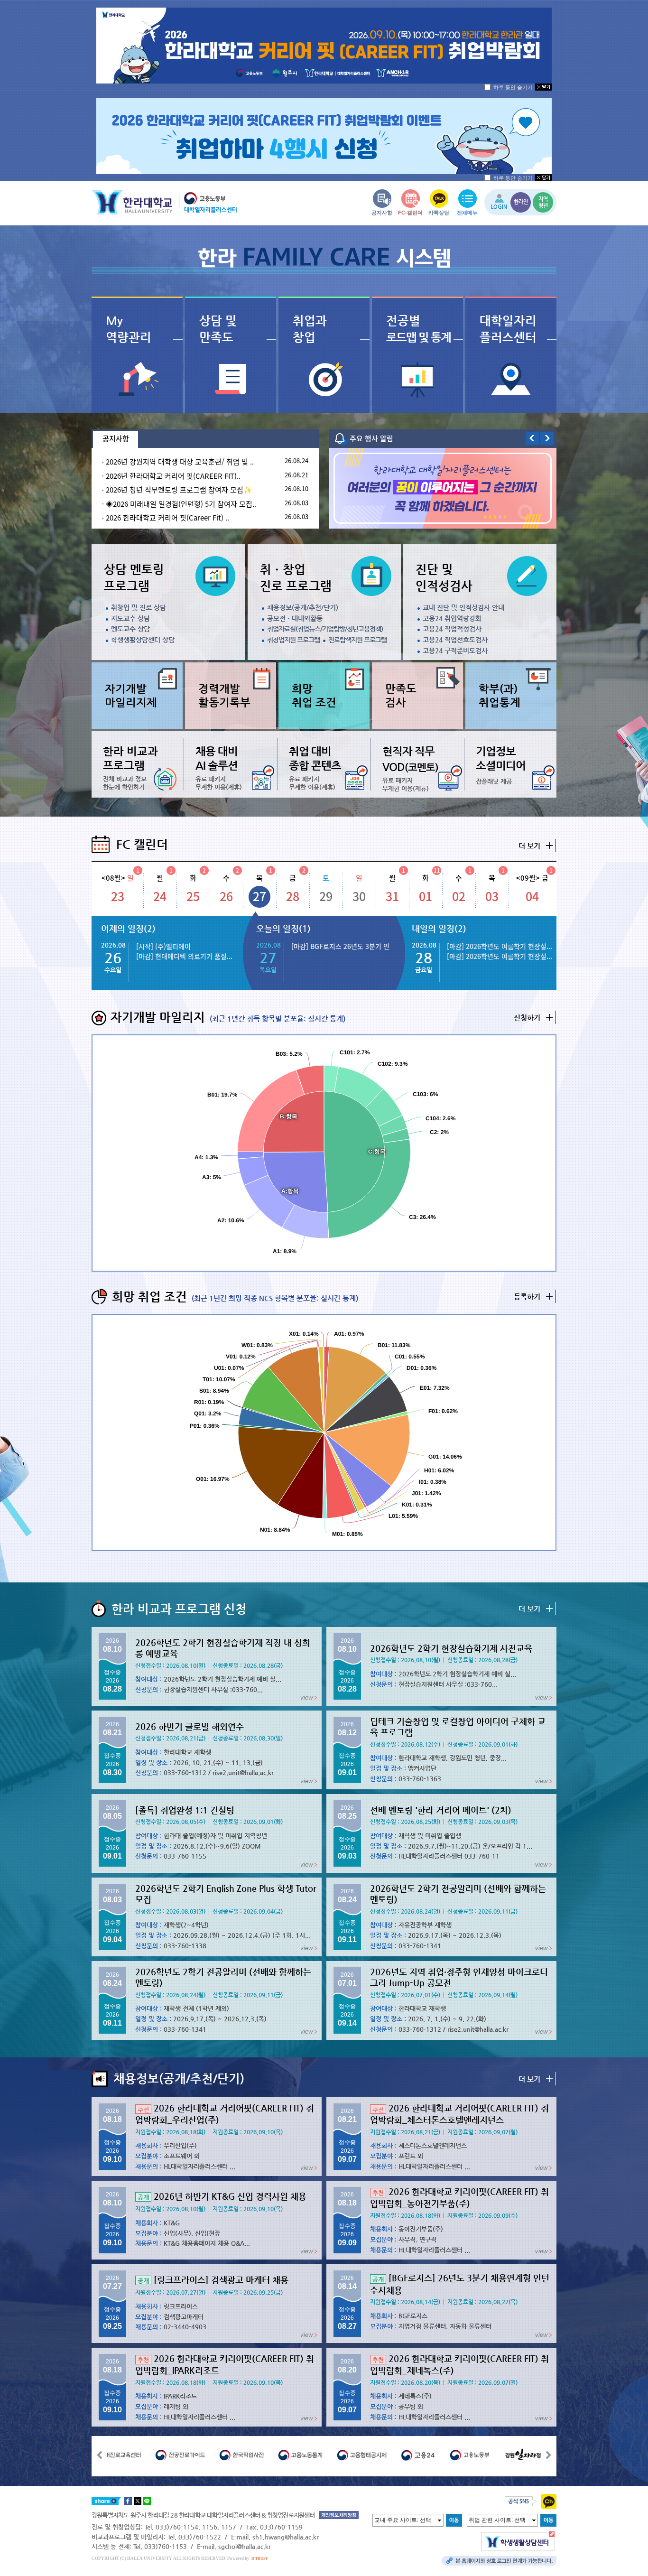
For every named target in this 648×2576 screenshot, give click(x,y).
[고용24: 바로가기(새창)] (383, 2455)
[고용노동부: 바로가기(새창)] (435, 2455)
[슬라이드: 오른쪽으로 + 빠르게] (549, 2455)
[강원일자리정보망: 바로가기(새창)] (492, 2455)
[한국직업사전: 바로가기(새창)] (206, 2455)
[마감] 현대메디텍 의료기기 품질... (184, 956)
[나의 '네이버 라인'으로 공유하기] (147, 2501)
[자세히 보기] (324, 46)
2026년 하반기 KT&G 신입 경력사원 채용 (222, 2196)
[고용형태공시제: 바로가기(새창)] (327, 2455)
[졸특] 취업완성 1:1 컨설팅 (185, 1810)
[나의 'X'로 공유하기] (138, 2501)
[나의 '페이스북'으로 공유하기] (128, 2501)
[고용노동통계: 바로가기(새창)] (265, 2455)
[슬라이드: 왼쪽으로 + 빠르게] (99, 2455)
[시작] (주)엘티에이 (163, 946)
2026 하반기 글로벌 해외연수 (190, 1726)
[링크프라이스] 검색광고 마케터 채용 (213, 2280)
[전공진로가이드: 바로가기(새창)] (145, 2455)
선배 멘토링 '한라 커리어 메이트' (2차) (441, 1810)
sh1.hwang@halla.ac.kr (286, 2537)
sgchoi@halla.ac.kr (245, 2546)
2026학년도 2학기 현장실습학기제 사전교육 (451, 1648)
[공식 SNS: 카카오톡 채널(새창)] (549, 2501)
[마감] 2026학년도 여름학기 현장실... (500, 946)
